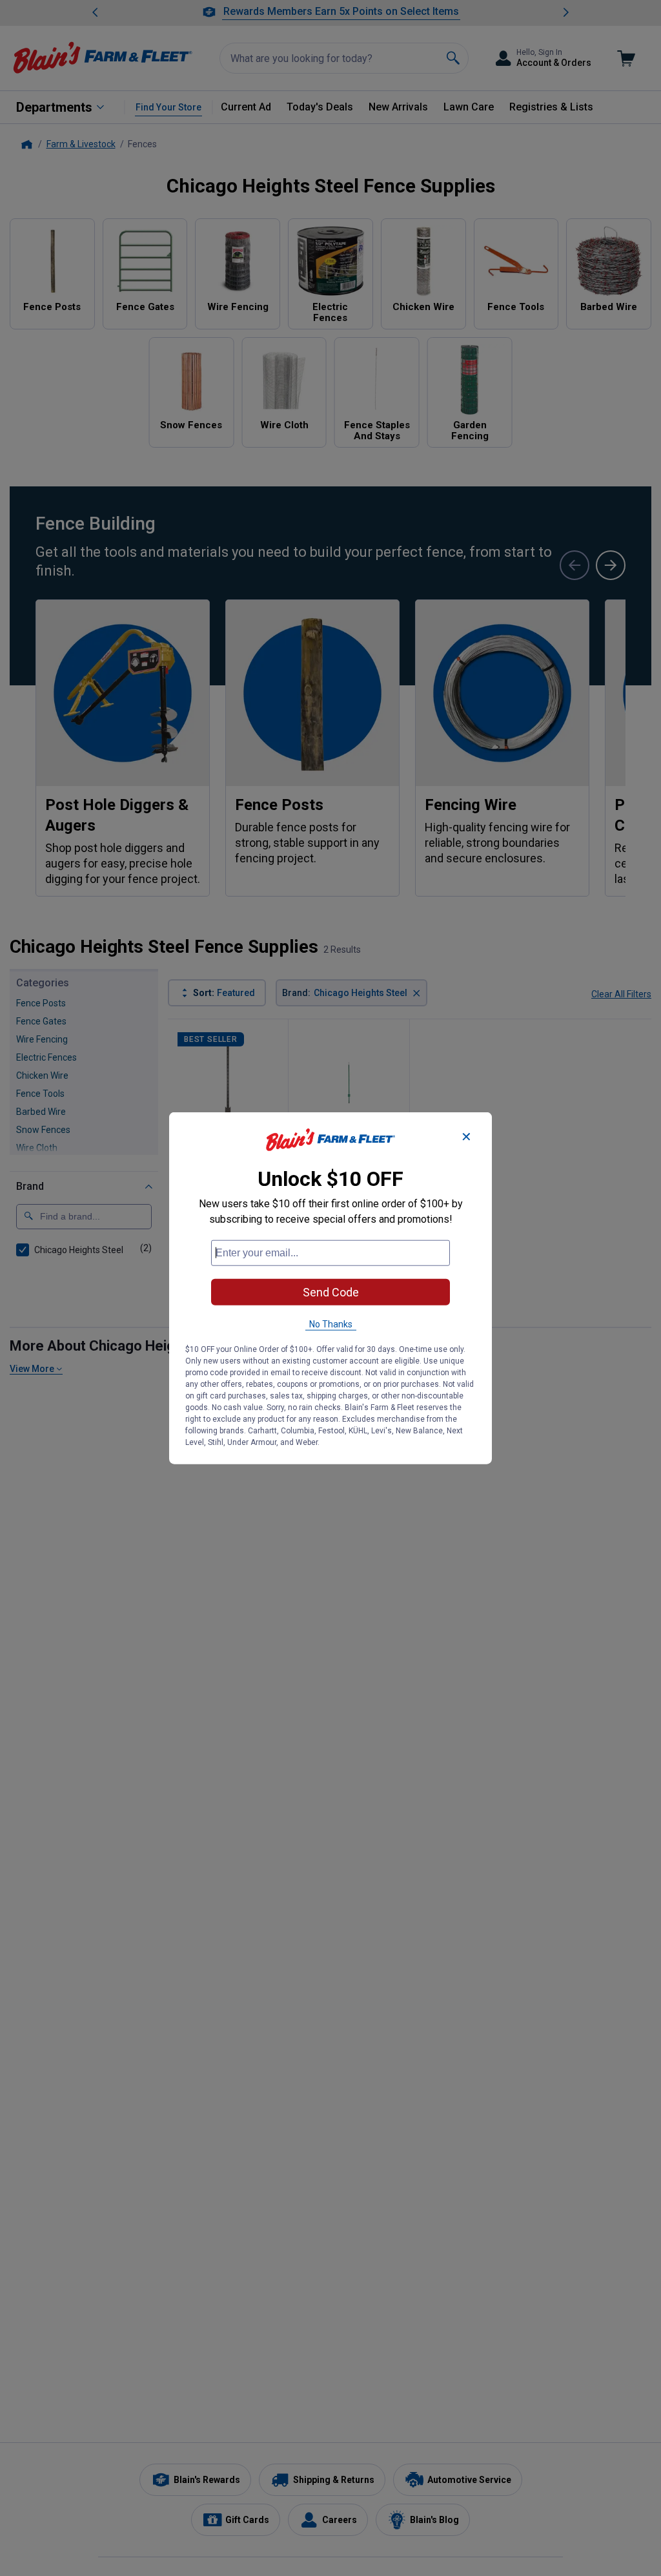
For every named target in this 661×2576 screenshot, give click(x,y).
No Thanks (331, 1324)
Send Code (331, 1292)
